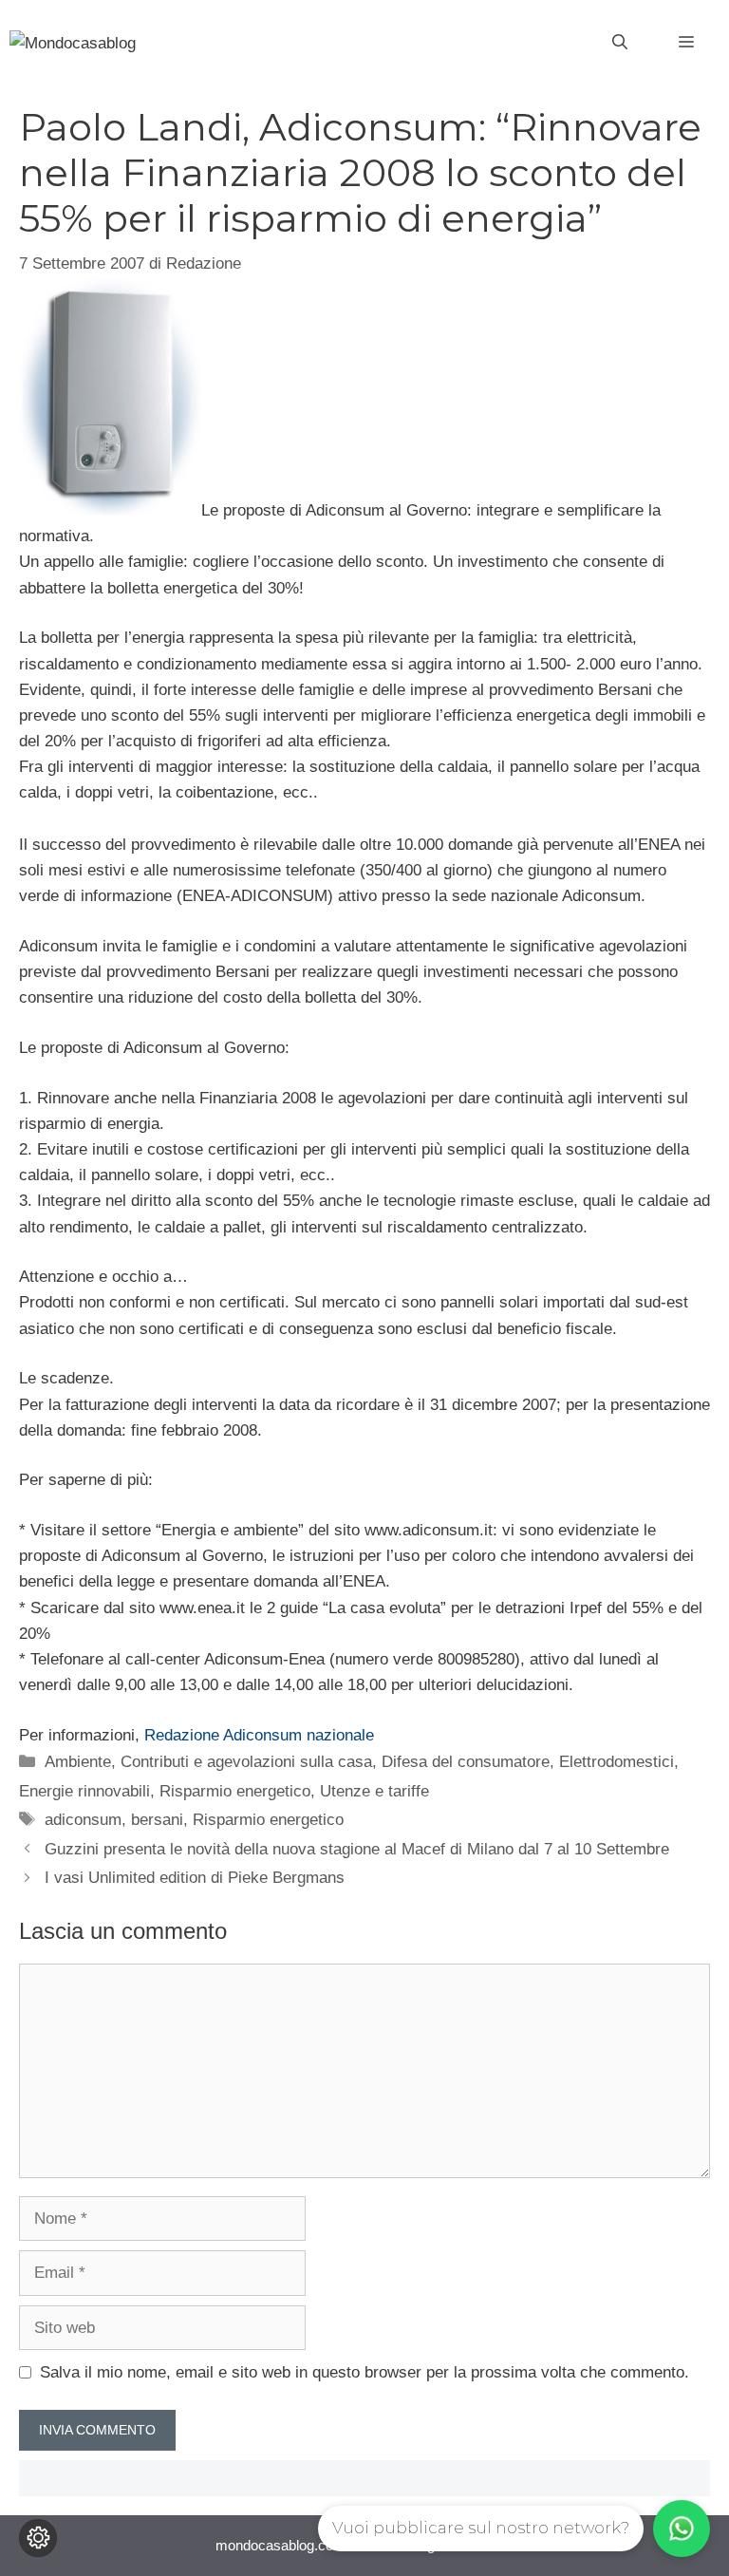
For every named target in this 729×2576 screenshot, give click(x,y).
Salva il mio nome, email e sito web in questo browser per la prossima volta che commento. (364, 2372)
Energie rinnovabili (84, 1791)
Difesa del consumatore (466, 1762)
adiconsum (83, 1820)
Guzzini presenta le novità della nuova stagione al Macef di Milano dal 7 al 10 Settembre (357, 1849)
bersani (157, 1820)
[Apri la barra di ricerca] (620, 43)
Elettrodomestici (617, 1762)
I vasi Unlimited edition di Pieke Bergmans (195, 1878)
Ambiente (78, 1762)
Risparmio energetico (235, 1791)
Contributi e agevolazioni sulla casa (246, 1762)
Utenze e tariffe (374, 1791)
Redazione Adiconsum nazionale (259, 1735)
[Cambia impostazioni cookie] (38, 2538)
